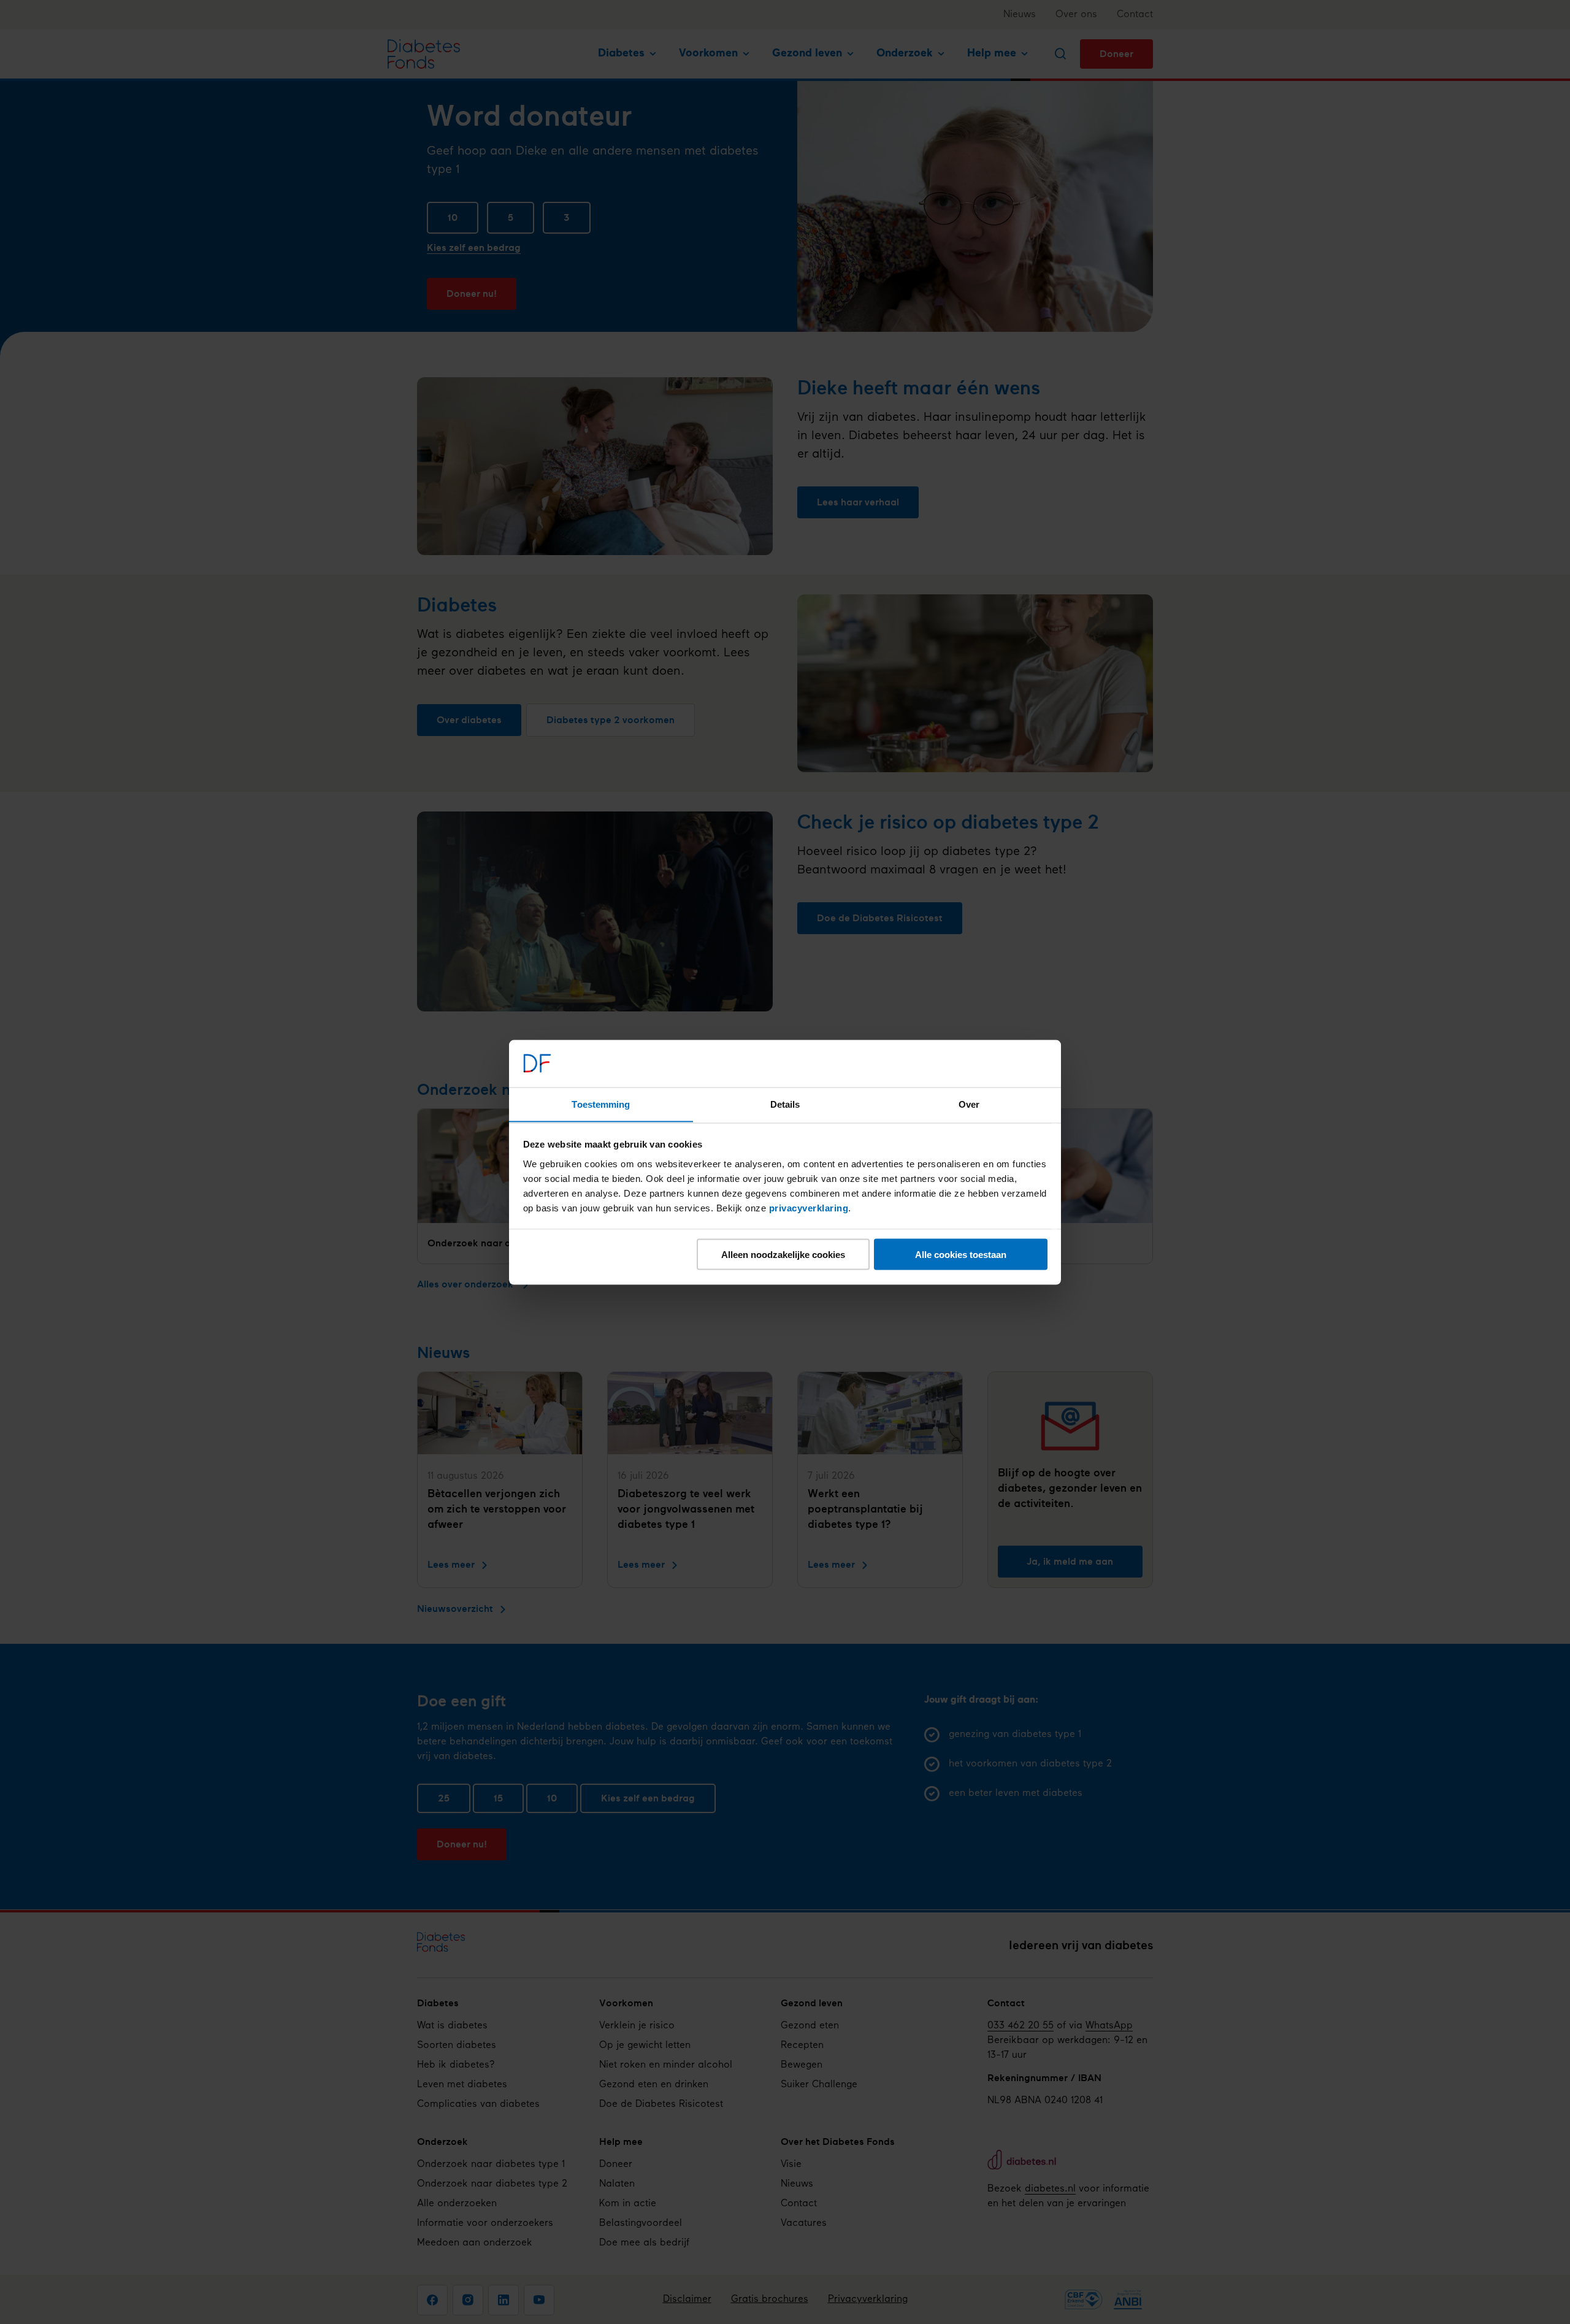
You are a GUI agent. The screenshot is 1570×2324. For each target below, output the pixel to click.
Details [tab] (785, 1104)
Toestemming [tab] (601, 1104)
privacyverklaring (809, 1207)
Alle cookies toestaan (961, 1254)
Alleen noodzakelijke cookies (783, 1254)
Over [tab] (969, 1104)
